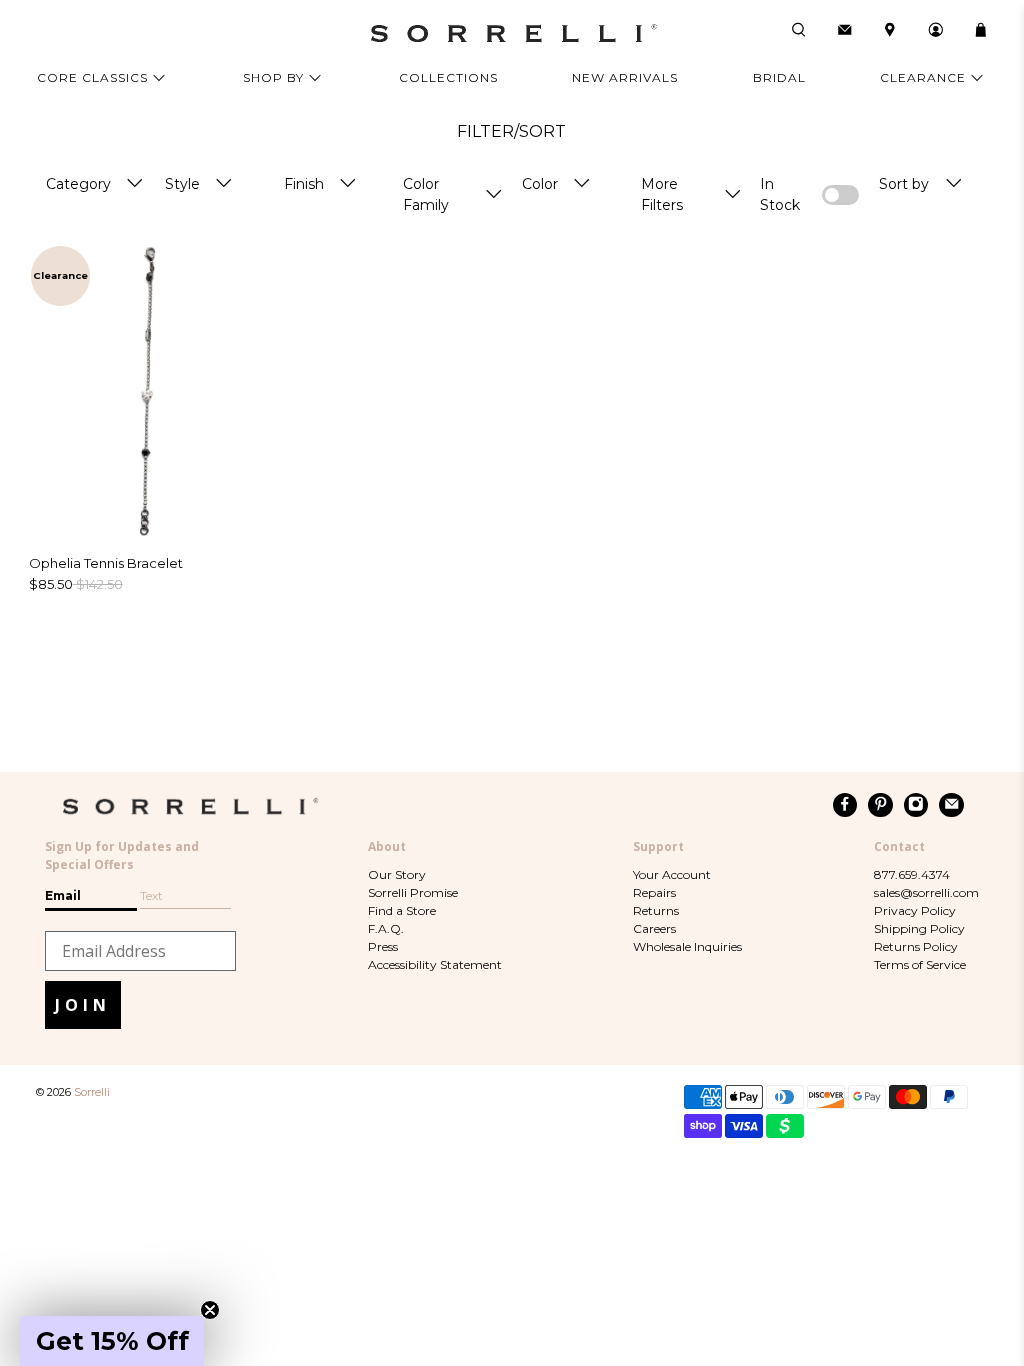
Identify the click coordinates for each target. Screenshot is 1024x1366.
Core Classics (92, 77)
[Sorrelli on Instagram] (916, 805)
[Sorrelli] (512, 33)
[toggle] (135, 184)
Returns (656, 910)
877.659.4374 (912, 874)
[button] (112, 1341)
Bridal (779, 77)
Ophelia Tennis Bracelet (106, 563)
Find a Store (402, 910)
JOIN (83, 1005)
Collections (448, 77)
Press (383, 946)
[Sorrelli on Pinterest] (880, 805)
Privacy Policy (915, 910)
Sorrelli (92, 1092)
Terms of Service (920, 964)
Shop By (273, 77)
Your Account (672, 874)
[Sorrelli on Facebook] (845, 805)
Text (151, 895)
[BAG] (981, 30)
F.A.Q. (386, 928)
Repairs (654, 892)
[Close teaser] (210, 1310)
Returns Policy (916, 946)
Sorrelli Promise (413, 892)
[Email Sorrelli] (951, 805)
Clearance (923, 77)
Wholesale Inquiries (687, 946)
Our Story (397, 874)
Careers (654, 928)
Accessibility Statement (435, 964)
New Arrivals (625, 77)
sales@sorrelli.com (926, 892)
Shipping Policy (919, 928)
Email (63, 895)
